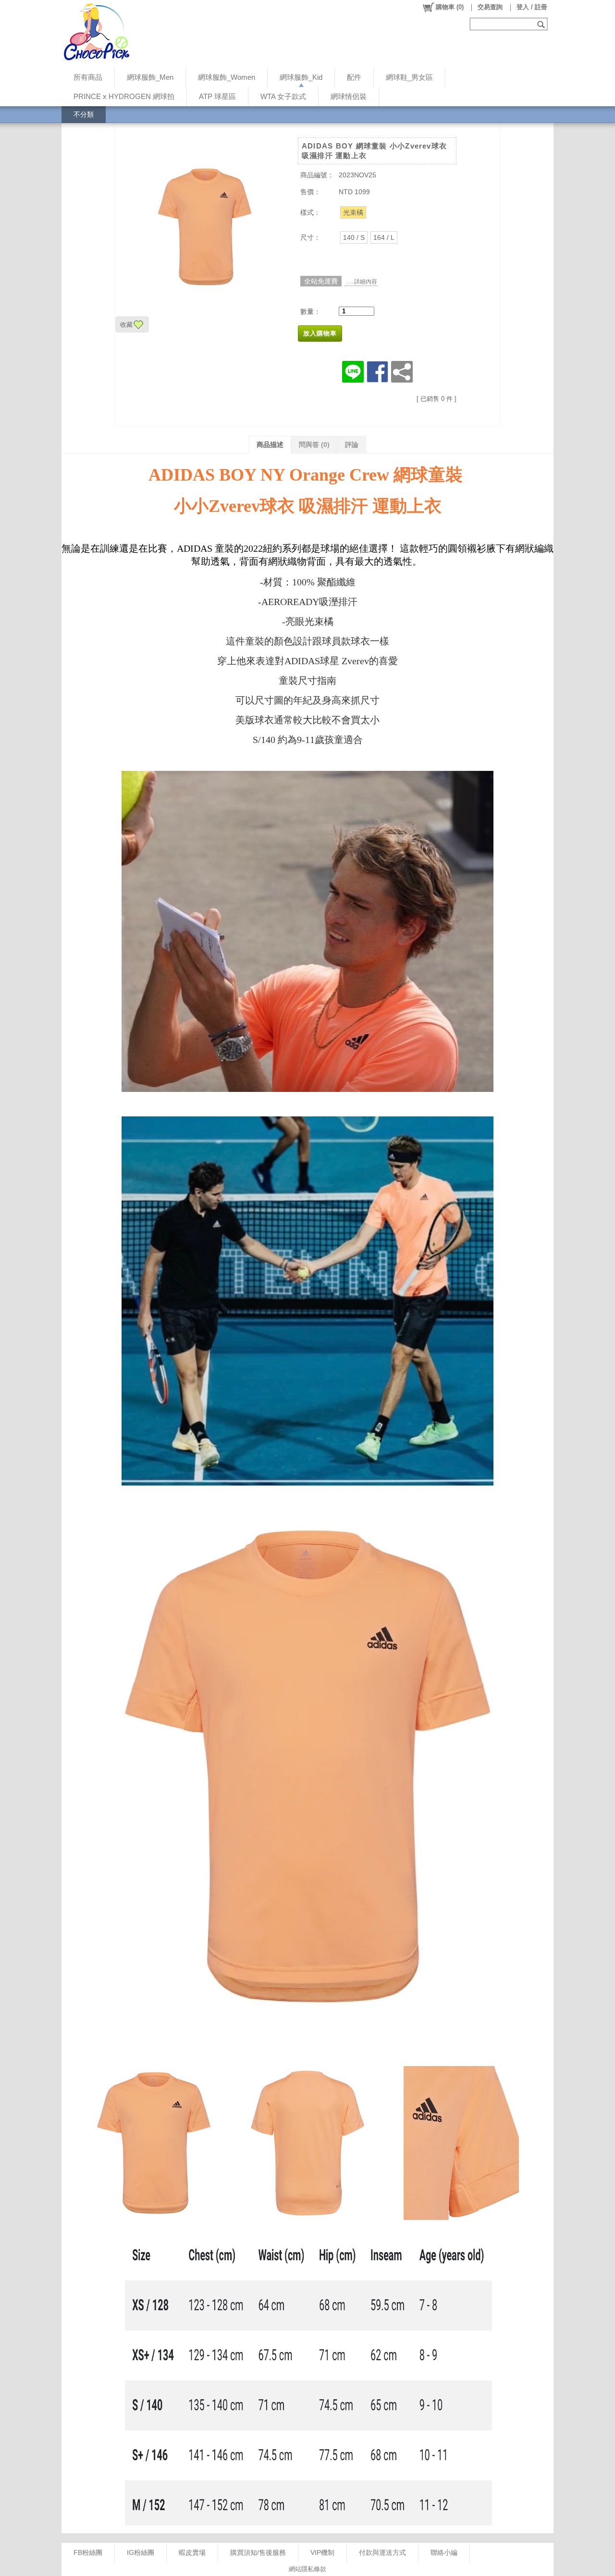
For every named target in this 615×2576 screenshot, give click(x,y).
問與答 (314, 445)
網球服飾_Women (227, 77)
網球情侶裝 (349, 96)
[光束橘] (353, 212)
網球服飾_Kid (301, 77)
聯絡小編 (444, 2552)
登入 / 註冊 (532, 7)
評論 (352, 445)
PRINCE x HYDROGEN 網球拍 (124, 96)
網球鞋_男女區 (409, 77)
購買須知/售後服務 (258, 2552)
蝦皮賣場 (192, 2552)
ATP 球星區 (217, 96)
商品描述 (270, 445)
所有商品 (88, 77)
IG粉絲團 (141, 2552)
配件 (354, 77)
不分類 (84, 114)
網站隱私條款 (307, 2569)
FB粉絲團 (88, 2552)
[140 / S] (354, 237)
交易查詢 (490, 7)
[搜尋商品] (542, 24)
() (450, 7)
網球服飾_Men (150, 77)
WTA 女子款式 (283, 96)
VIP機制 (322, 2552)
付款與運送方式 (382, 2552)
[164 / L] (384, 237)
